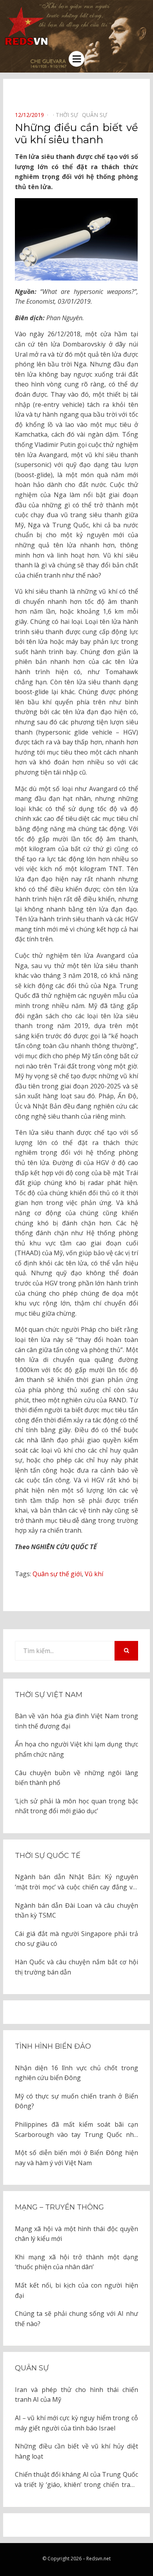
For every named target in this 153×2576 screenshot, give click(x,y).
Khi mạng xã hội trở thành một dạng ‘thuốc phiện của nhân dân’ (76, 2262)
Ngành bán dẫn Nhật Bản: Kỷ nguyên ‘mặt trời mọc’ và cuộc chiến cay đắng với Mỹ (76, 1882)
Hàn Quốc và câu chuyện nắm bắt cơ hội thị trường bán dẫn (76, 1967)
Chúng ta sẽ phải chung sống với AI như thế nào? (76, 2319)
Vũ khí (94, 1574)
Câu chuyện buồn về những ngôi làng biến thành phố (76, 1778)
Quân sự (32, 2368)
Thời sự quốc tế (48, 1856)
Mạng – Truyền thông (59, 2207)
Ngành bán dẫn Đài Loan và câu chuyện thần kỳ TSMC (76, 1911)
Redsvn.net (98, 2559)
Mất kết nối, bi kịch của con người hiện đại (76, 2290)
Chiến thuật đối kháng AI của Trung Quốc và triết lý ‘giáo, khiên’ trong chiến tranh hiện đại (76, 2480)
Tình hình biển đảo (53, 2046)
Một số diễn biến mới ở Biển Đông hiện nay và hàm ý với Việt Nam (76, 2158)
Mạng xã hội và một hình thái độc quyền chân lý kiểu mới (76, 2234)
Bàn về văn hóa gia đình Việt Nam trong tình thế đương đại (76, 1721)
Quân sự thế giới (57, 1574)
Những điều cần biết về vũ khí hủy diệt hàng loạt (76, 2451)
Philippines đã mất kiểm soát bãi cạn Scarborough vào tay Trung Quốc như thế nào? (76, 2130)
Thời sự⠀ (69, 115)
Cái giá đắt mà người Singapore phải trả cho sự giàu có (76, 1939)
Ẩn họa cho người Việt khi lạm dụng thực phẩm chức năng (76, 1749)
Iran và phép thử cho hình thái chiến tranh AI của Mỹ (76, 2395)
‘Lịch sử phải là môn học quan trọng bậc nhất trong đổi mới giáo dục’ (76, 1806)
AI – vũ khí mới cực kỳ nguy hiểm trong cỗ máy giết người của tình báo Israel (76, 2423)
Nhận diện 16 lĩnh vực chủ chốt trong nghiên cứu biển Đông (76, 2073)
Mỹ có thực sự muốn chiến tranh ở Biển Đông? (76, 2101)
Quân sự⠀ (97, 115)
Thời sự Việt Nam (49, 1695)
